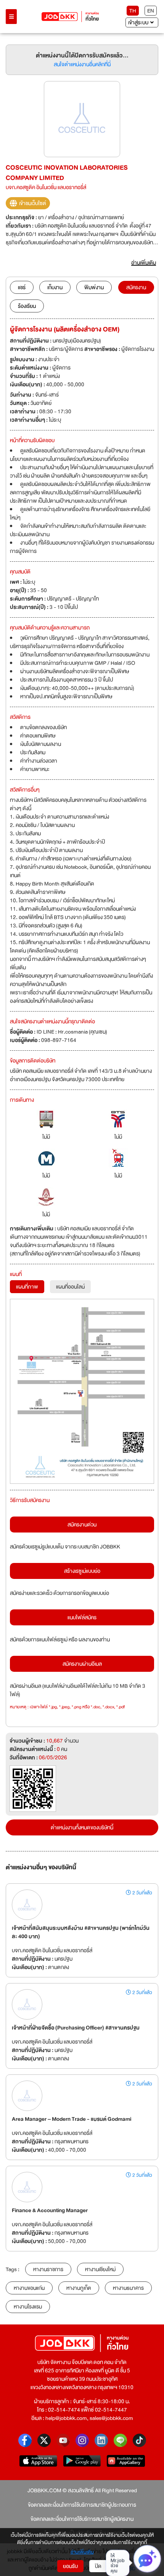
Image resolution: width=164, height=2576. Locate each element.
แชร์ (22, 287)
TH (133, 11)
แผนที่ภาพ (27, 1287)
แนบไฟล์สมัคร (82, 1617)
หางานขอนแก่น (29, 2288)
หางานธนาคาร (128, 2288)
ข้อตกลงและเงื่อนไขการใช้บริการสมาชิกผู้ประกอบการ (82, 2505)
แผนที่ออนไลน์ (70, 1287)
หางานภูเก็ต (79, 2288)
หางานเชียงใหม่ (100, 2269)
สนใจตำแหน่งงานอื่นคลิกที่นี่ (82, 64)
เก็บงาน (55, 287)
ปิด (98, 2566)
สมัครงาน (136, 287)
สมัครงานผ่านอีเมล (82, 1664)
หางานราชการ (48, 2269)
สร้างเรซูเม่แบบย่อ (82, 1571)
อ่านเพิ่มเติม (82, 2552)
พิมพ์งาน (94, 287)
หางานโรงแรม (28, 2307)
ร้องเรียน (27, 306)
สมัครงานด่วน (82, 1525)
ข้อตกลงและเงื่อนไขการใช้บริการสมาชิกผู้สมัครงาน (82, 2519)
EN (151, 11)
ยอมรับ (70, 2566)
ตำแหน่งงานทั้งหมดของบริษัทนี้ (82, 1827)
